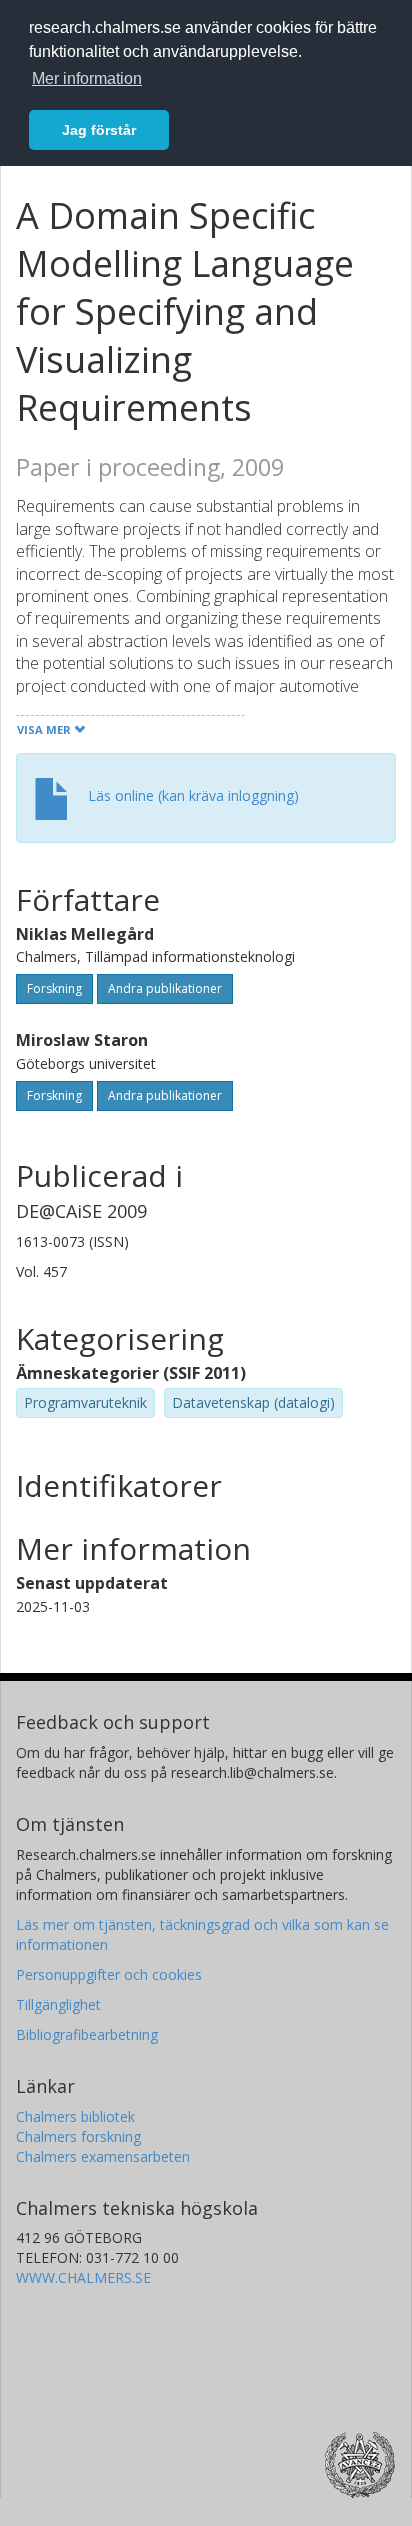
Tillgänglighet (58, 2004)
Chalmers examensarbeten (103, 2156)
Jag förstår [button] (99, 130)
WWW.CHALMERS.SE (83, 2277)
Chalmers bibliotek (75, 2116)
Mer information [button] (87, 78)
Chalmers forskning (78, 2136)
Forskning (54, 988)
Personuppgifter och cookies (109, 1974)
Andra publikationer (165, 988)
